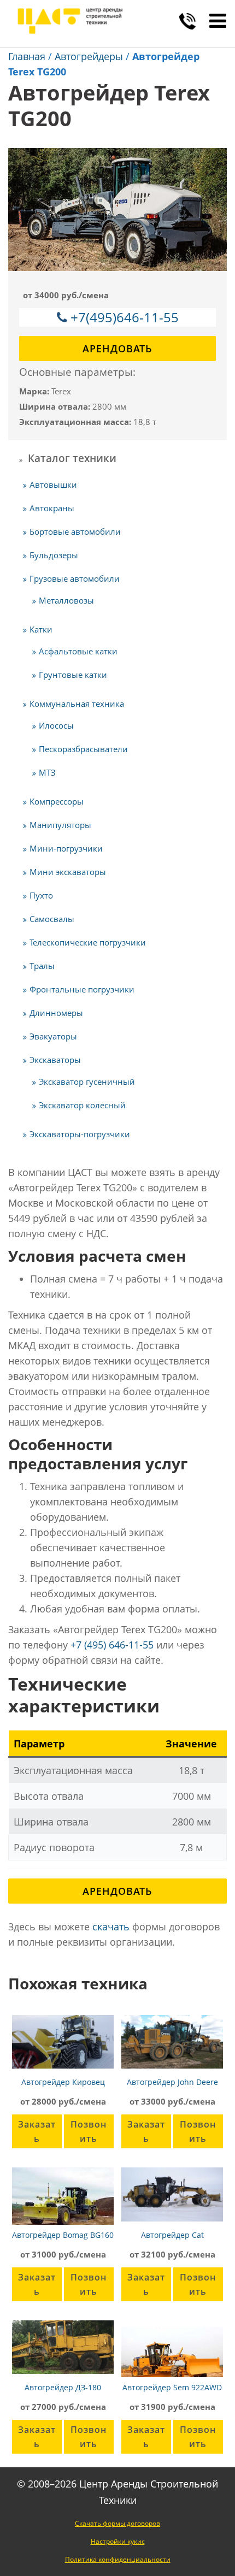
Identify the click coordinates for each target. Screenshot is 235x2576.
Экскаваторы (55, 1060)
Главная (27, 56)
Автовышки (53, 485)
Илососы (56, 725)
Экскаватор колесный (82, 1105)
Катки (41, 629)
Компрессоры (57, 801)
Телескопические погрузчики (88, 942)
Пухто (41, 895)
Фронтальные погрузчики (82, 989)
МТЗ (47, 772)
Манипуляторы (60, 825)
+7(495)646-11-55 (125, 317)
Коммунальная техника (77, 704)
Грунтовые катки (73, 675)
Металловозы (66, 600)
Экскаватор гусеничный (87, 1082)
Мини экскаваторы (68, 872)
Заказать (37, 2131)
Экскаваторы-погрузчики (80, 1134)
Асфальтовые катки (78, 651)
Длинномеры (56, 1013)
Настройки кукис (118, 2541)
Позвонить (89, 2131)
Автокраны (52, 508)
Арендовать (117, 348)
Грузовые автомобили (75, 578)
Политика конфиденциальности (118, 2559)
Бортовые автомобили (75, 531)
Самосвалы (52, 919)
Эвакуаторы (53, 1036)
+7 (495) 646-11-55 (112, 1645)
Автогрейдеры (89, 56)
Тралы (42, 966)
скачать (111, 1927)
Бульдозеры (54, 555)
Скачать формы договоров (117, 2523)
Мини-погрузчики (66, 848)
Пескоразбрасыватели (83, 749)
